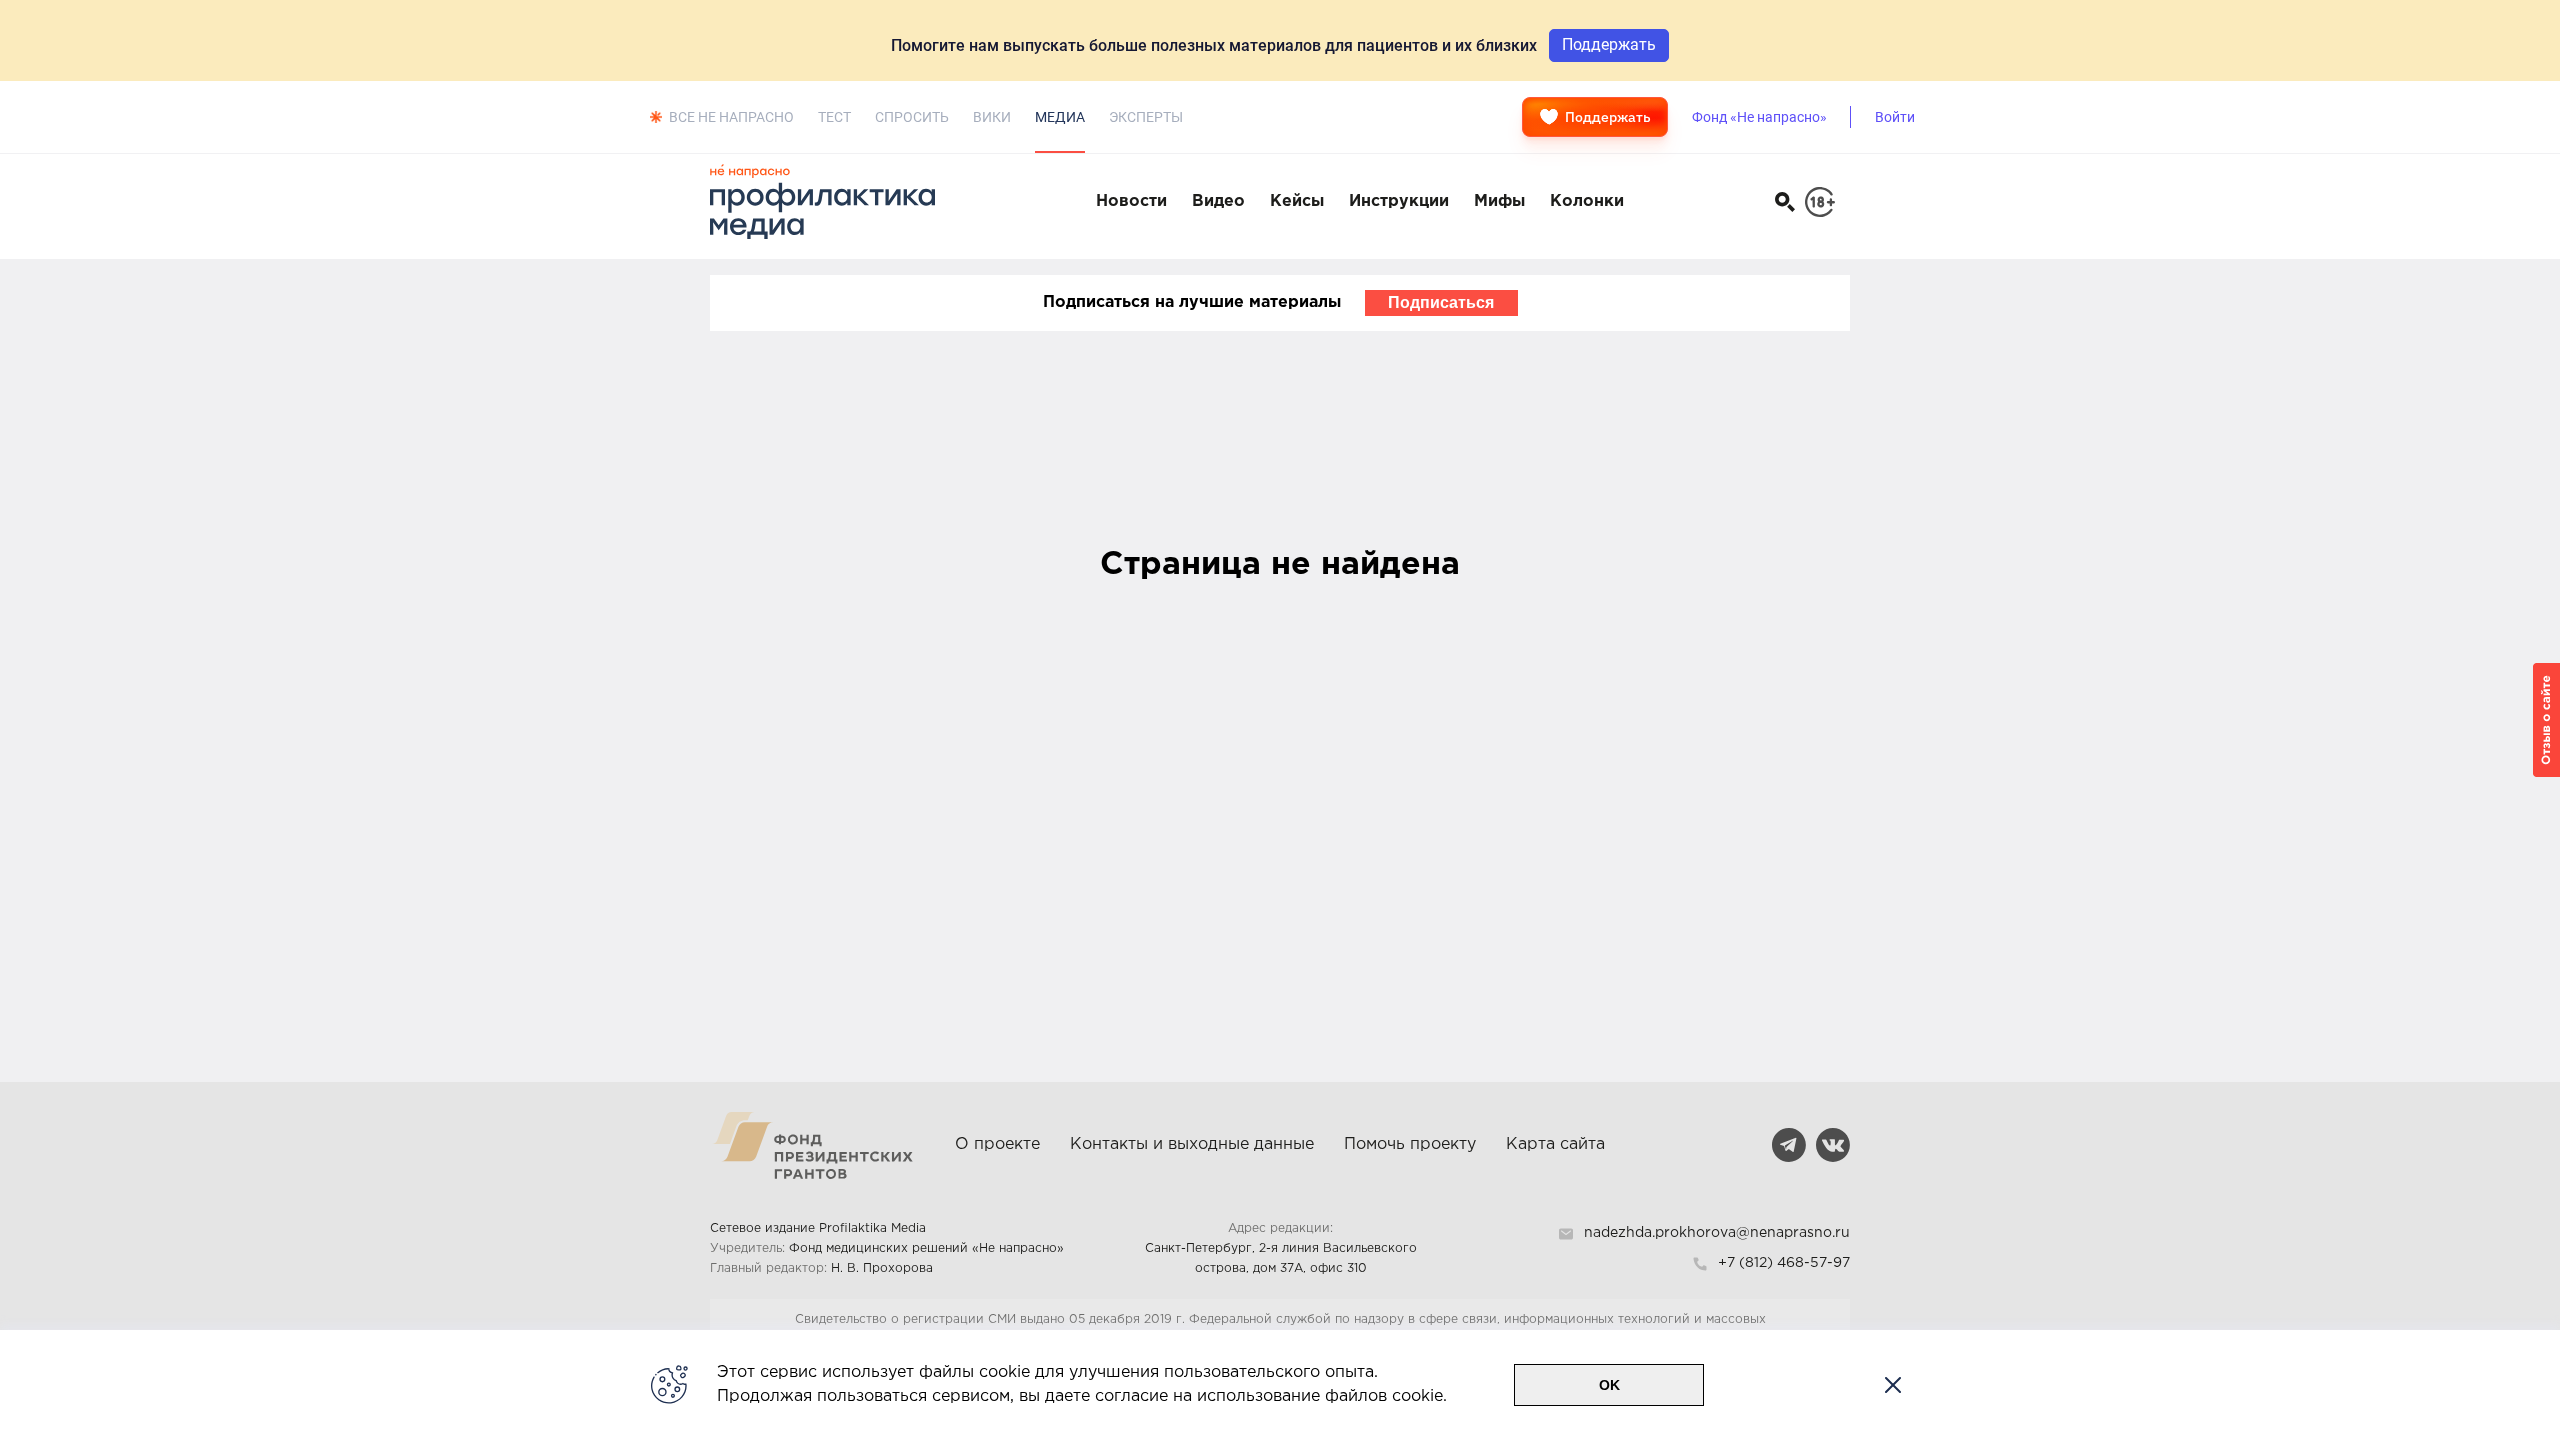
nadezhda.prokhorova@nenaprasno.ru (1717, 1233)
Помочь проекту (1410, 1144)
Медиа (1060, 117)
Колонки (1587, 201)
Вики (992, 117)
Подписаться (1441, 302)
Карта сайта (1555, 1144)
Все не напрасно (731, 117)
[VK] (1833, 1145)
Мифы (1499, 201)
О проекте (997, 1144)
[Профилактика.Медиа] (832, 201)
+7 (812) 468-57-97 (1784, 1263)
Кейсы (1297, 201)
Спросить (912, 117)
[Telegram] (1789, 1145)
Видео (1218, 201)
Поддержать (1608, 117)
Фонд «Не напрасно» (1759, 117)
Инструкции (1399, 201)
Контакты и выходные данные (1192, 1144)
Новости (1131, 201)
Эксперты (1146, 117)
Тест (834, 117)
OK (1609, 1385)
